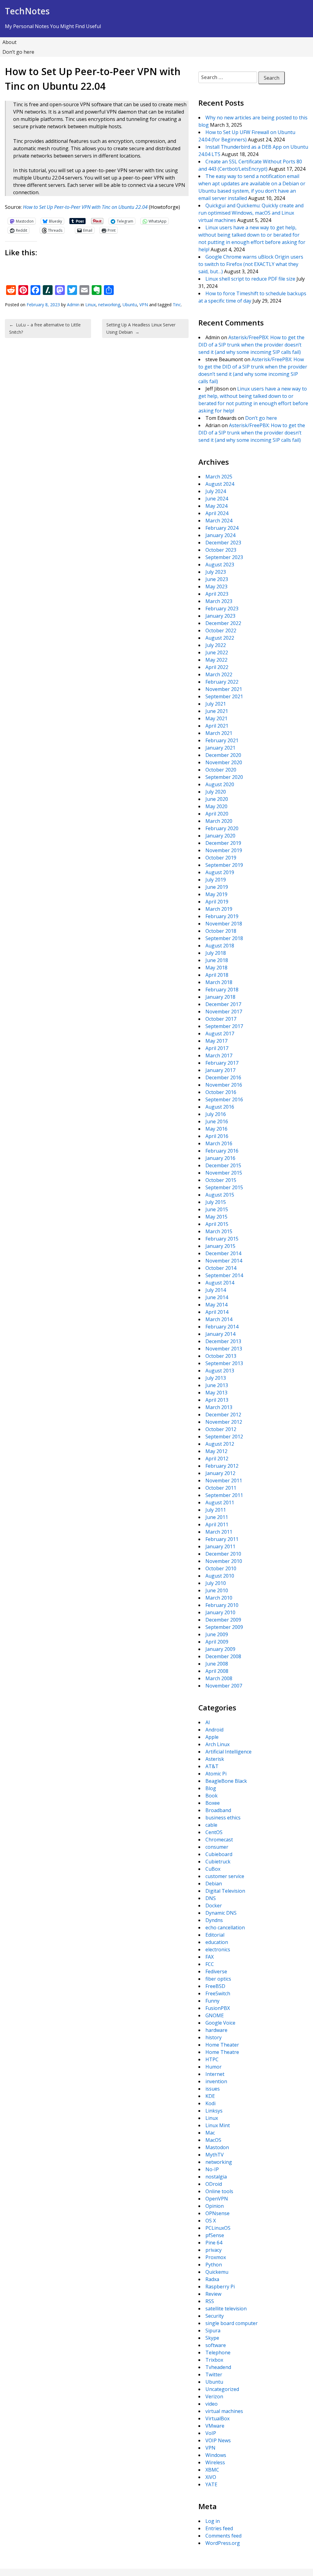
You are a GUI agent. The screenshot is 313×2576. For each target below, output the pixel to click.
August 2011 (220, 1502)
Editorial (215, 1935)
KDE (210, 2096)
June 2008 (217, 1664)
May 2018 (216, 968)
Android (214, 1730)
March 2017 (219, 1055)
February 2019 (222, 916)
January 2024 (220, 535)
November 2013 (224, 1349)
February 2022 (222, 682)
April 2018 (217, 975)
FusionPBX (218, 2008)
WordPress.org (223, 2543)
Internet (215, 2074)
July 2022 (216, 645)
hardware (216, 2030)
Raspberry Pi (220, 2287)
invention (216, 2081)
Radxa (212, 2279)
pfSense (215, 2235)
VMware (215, 2426)
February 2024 (222, 528)
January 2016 (220, 1158)
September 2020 (224, 777)
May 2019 (216, 894)
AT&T (212, 1766)
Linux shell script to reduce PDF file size (250, 279)
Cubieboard (219, 1854)
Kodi (210, 2103)
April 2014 (217, 1312)
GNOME (215, 2015)
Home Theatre (222, 2052)
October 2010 (221, 1568)
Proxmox (216, 2257)
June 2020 (217, 799)
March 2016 (219, 1143)
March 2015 (219, 1231)
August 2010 (220, 1576)
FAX (210, 1957)
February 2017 (222, 1063)
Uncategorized (222, 2389)
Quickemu (217, 2272)
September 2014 (224, 1275)
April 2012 (217, 1459)
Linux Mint (218, 2125)
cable (211, 1825)
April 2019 (217, 902)
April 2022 (217, 667)
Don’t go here (18, 52)
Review (213, 2294)
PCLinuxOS (218, 2228)
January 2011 (220, 1546)
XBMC (212, 2470)
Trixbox (214, 2360)
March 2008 (219, 1678)
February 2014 (222, 1327)
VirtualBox (217, 2418)
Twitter (214, 2374)
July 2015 (216, 1202)
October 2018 (221, 931)
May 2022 (216, 660)
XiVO (211, 2477)
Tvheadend (218, 2367)
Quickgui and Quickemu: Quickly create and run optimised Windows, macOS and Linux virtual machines (251, 213)
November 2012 (224, 1422)
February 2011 (222, 1539)
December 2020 (223, 755)
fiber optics (218, 1979)
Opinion (215, 2206)
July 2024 (216, 491)
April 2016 (217, 1136)
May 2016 (216, 1129)
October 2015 (221, 1180)
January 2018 (220, 997)
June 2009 (217, 1634)
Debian (214, 1884)
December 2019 (223, 843)
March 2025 (219, 477)
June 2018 (217, 960)
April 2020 (217, 814)
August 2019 (220, 872)
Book (212, 1796)
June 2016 (217, 1121)
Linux (90, 305)
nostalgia (216, 2177)
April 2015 (217, 1224)
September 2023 (224, 557)
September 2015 (224, 1187)
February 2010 (222, 1605)
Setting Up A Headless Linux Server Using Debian (141, 328)
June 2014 (217, 1297)
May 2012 (216, 1451)
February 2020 (222, 828)
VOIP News (218, 2440)
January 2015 (220, 1246)
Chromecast (219, 1840)
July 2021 (216, 704)
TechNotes (27, 11)
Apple (212, 1737)
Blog (211, 1788)
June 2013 (217, 1385)
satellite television (226, 2309)
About (9, 42)
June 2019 (217, 887)
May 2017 (216, 1041)
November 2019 (224, 850)
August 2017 (220, 1034)
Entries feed (219, 2528)
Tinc (177, 305)
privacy (214, 2250)
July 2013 (216, 1378)
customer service (225, 1876)
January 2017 (220, 1070)
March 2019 (219, 909)
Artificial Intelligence (228, 1752)
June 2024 (217, 499)
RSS (210, 2301)
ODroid (214, 2184)
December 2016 (223, 1077)
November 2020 (224, 762)
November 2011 (224, 1481)
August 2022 (220, 638)
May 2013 (216, 1393)
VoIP (211, 2433)
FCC (210, 1964)
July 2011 (216, 1510)
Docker (214, 1906)
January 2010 (220, 1612)
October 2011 (221, 1488)
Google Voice (220, 2023)
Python (214, 2265)
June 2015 (217, 1209)
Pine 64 (214, 2243)
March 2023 (219, 601)
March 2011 (219, 1532)
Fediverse (216, 1971)
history (214, 2037)
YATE (211, 2484)
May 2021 (216, 718)
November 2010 (224, 1561)
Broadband (218, 1810)
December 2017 (223, 1004)
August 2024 (220, 484)
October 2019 (221, 858)
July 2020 (216, 792)
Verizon (214, 2396)
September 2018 (224, 938)
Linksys (214, 2111)
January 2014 (220, 1334)
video (212, 2404)
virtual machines (224, 2411)
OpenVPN (217, 2199)
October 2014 (221, 1268)
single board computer (232, 2323)
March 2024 (219, 521)
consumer (217, 1847)
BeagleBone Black (226, 1781)
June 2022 (217, 652)
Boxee (213, 1803)
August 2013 (220, 1371)
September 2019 (224, 865)
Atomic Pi (216, 1774)
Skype (212, 2338)
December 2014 (223, 1253)
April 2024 (217, 513)
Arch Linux (217, 1744)
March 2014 (219, 1319)
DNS (211, 1898)
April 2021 (217, 726)
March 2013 (219, 1407)
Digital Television (225, 1891)
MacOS (213, 2140)
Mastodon (217, 2147)
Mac (210, 2133)
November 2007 (224, 1686)
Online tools (219, 2191)
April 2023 (217, 594)
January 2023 (220, 616)
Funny (212, 2001)
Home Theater (222, 2045)
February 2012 (222, 1466)
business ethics (223, 1818)
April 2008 (217, 1671)
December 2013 (223, 1341)
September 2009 (224, 1627)
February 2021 (222, 740)
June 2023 (217, 579)
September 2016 (224, 1099)
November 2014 (224, 1261)
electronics (218, 1949)
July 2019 (216, 880)
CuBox (213, 1869)
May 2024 (216, 506)
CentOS (214, 1832)
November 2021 (224, 689)
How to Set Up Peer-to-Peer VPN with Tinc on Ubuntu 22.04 (85, 207)
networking (109, 305)
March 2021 (219, 733)
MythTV (215, 2155)
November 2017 (224, 1012)
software (216, 2345)
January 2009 (220, 1649)
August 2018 (220, 946)
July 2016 (216, 1114)
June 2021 (217, 711)
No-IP (212, 2169)
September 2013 (224, 1363)
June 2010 (217, 1590)
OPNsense (217, 2213)
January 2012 (220, 1473)
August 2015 (220, 1195)
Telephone (218, 2353)
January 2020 (220, 836)
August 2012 (220, 1444)
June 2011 (217, 1517)
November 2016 (224, 1085)
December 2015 (223, 1165)
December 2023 (223, 543)
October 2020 (221, 770)
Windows (216, 2455)
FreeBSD (215, 1986)
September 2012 (224, 1437)
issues (213, 2089)
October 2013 (221, 1356)
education (217, 1942)
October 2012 (221, 1429)
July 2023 (216, 572)
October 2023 (221, 550)
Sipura (213, 2331)
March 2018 (219, 982)
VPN (144, 305)
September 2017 (224, 1026)
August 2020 (220, 784)
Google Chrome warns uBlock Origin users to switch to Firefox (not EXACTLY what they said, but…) (251, 264)
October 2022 (221, 630)
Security (215, 2316)
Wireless (215, 2462)
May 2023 (216, 587)
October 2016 (221, 1092)
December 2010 (223, 1554)
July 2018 (216, 953)
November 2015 (224, 1173)
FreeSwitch (218, 1993)
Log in (213, 2521)
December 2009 (223, 1620)
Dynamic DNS (221, 1913)
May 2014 (216, 1305)
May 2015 (216, 1217)
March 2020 (219, 821)
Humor (214, 2067)
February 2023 (222, 609)
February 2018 (222, 990)
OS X (211, 2221)
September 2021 (224, 696)
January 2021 (220, 748)
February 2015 (222, 1239)
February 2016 (222, 1151)
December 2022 (223, 623)
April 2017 (217, 1048)
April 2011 (217, 1524)
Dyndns (214, 1920)
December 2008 (223, 1656)
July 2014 (216, 1290)
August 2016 (220, 1107)
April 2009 (217, 1642)
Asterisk (215, 1759)
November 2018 (224, 924)
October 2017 (221, 1019)
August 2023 (220, 565)
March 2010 (219, 1598)
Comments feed (223, 2536)
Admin (73, 305)
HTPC (212, 2059)
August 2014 (220, 1283)
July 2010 (216, 1583)
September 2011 (224, 1495)
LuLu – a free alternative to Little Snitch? (45, 328)
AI (208, 1722)
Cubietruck (218, 1862)
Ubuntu (130, 305)
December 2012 (223, 1415)
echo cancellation (225, 1927)
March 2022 (219, 674)
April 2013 (217, 1400)
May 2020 (216, 806)
